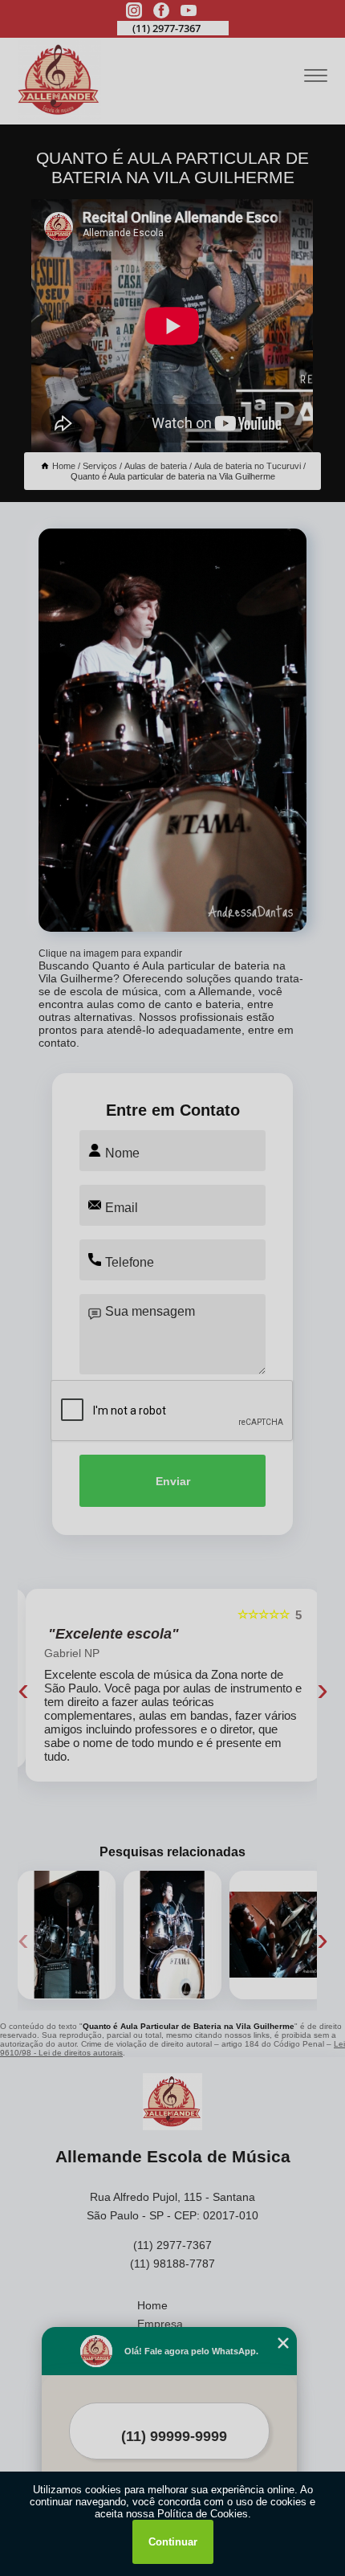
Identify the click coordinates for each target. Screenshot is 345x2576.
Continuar (173, 2542)
